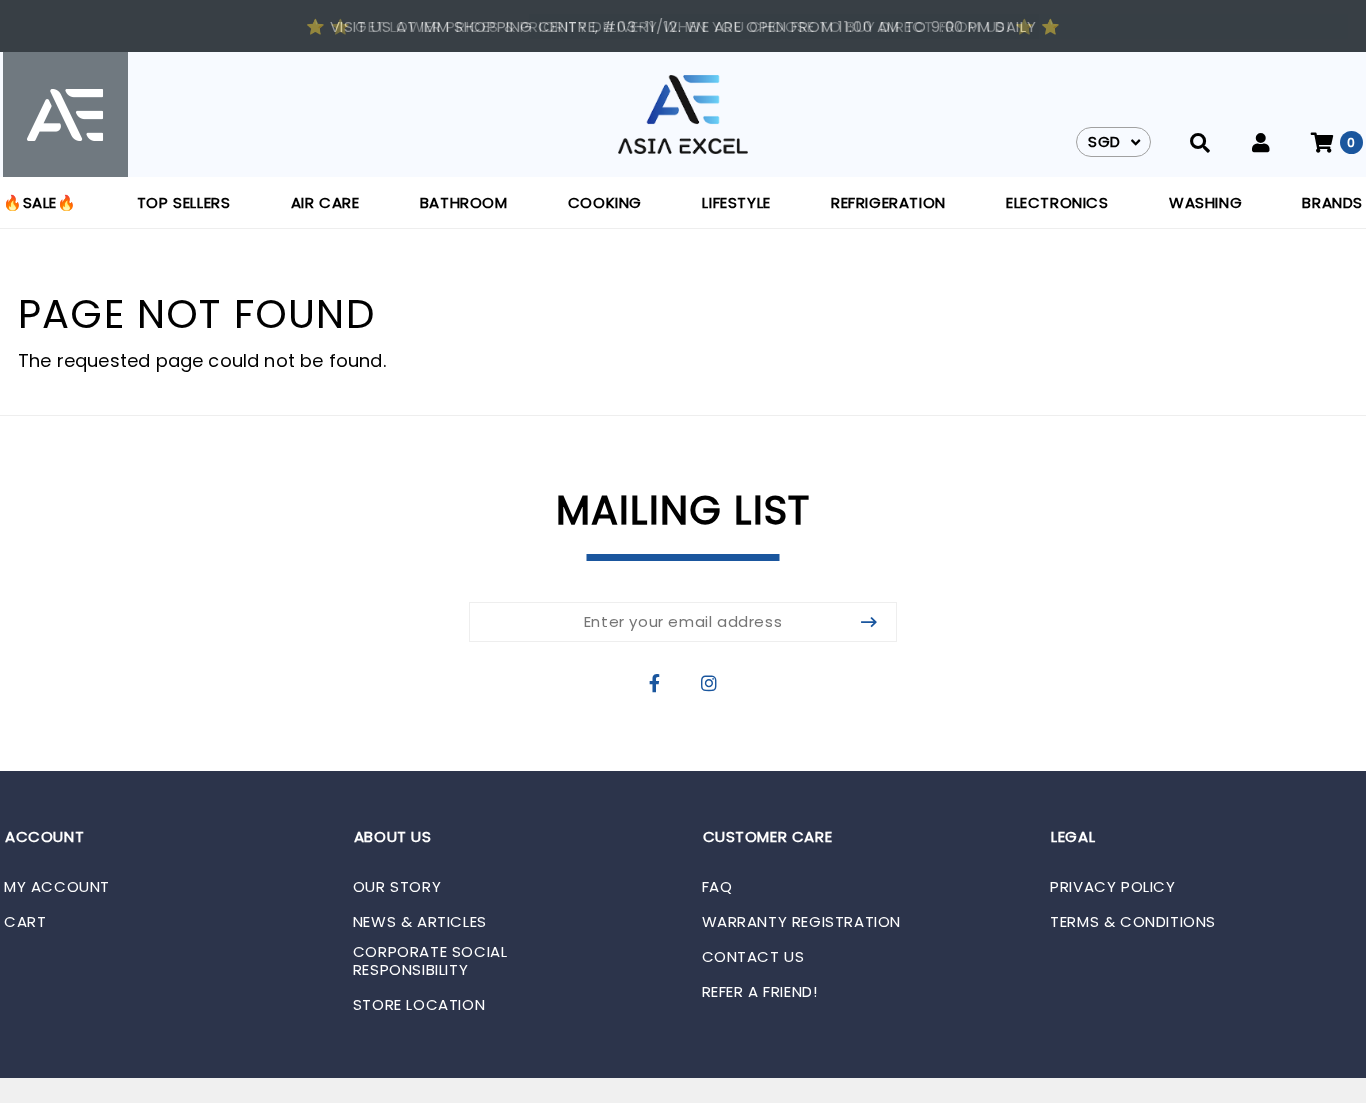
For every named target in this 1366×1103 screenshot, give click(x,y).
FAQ (717, 887)
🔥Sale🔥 (40, 202)
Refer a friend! (760, 992)
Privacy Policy (1112, 887)
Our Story (397, 887)
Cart (25, 922)
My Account (57, 887)
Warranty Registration (802, 922)
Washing (1205, 202)
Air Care (325, 202)
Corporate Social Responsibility (430, 961)
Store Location (419, 1005)
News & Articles (420, 922)
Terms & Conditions (1133, 922)
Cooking (605, 202)
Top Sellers (184, 202)
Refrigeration (888, 202)
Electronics (1057, 202)
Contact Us (753, 957)
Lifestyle (736, 202)
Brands (1332, 202)
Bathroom (464, 202)
